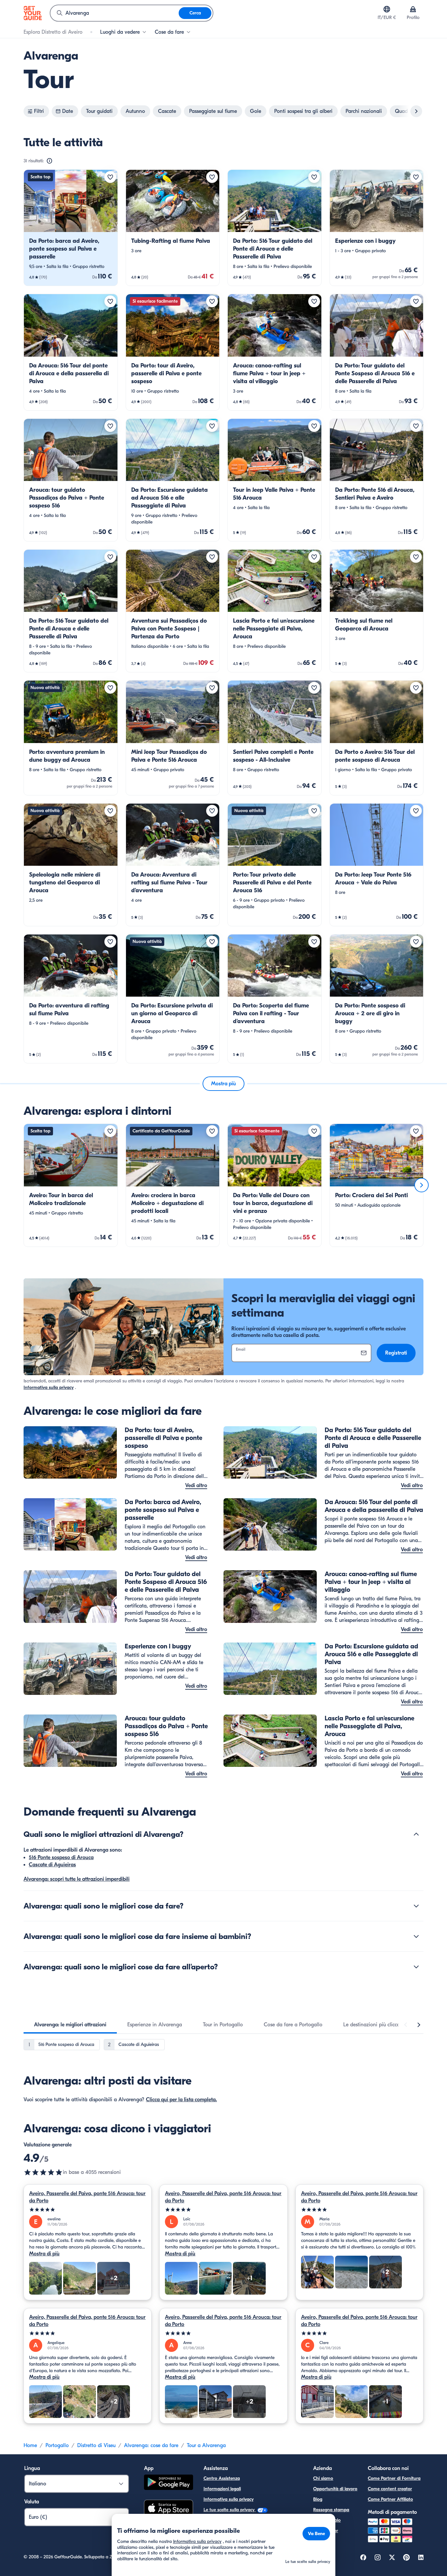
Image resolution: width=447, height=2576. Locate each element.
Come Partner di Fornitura (394, 2478)
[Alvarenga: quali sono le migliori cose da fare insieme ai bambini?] (416, 1936)
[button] (71, 228)
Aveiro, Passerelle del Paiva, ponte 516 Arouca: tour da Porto (87, 2197)
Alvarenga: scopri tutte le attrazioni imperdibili (77, 1879)
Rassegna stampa (331, 2510)
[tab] (70, 2025)
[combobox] (115, 13)
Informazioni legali (222, 2489)
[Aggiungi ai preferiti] (110, 177)
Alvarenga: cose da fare (151, 2445)
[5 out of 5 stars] (88, 2210)
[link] (71, 228)
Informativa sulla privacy (49, 1387)
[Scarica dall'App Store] (169, 2509)
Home (30, 2445)
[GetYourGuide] (33, 13)
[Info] (49, 161)
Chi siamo (323, 2478)
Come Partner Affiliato (390, 2499)
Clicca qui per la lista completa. (181, 2100)
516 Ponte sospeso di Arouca (61, 1857)
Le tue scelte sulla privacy (230, 2510)
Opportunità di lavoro (335, 2489)
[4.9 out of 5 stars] (43, 2172)
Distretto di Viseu (96, 2445)
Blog (318, 2499)
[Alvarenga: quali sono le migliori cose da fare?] (416, 1906)
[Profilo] (413, 9)
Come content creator (390, 2489)
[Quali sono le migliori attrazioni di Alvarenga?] (416, 1834)
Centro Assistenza (222, 2478)
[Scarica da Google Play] (169, 2483)
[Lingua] (387, 9)
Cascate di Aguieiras (52, 1865)
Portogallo (57, 2445)
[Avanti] (421, 1185)
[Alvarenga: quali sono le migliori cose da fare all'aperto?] (416, 1967)
